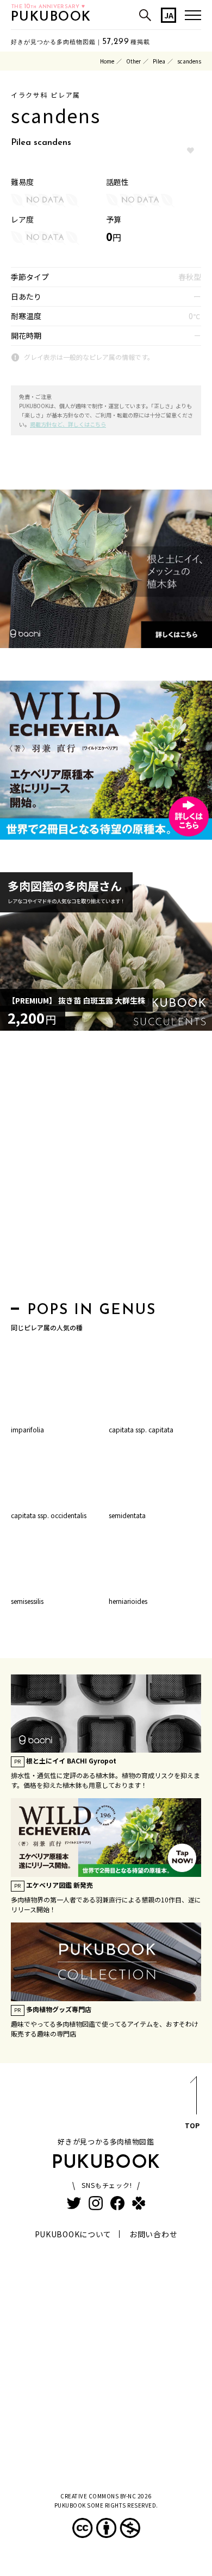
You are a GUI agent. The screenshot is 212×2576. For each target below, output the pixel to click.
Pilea (159, 61)
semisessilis (27, 1601)
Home (107, 61)
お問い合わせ (153, 2234)
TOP (192, 2125)
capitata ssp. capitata (141, 1429)
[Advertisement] (106, 1169)
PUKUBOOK (51, 17)
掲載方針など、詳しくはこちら (68, 424)
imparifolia (27, 1429)
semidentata (127, 1515)
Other (133, 61)
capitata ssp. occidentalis (49, 1515)
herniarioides (128, 1601)
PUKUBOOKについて (73, 2234)
